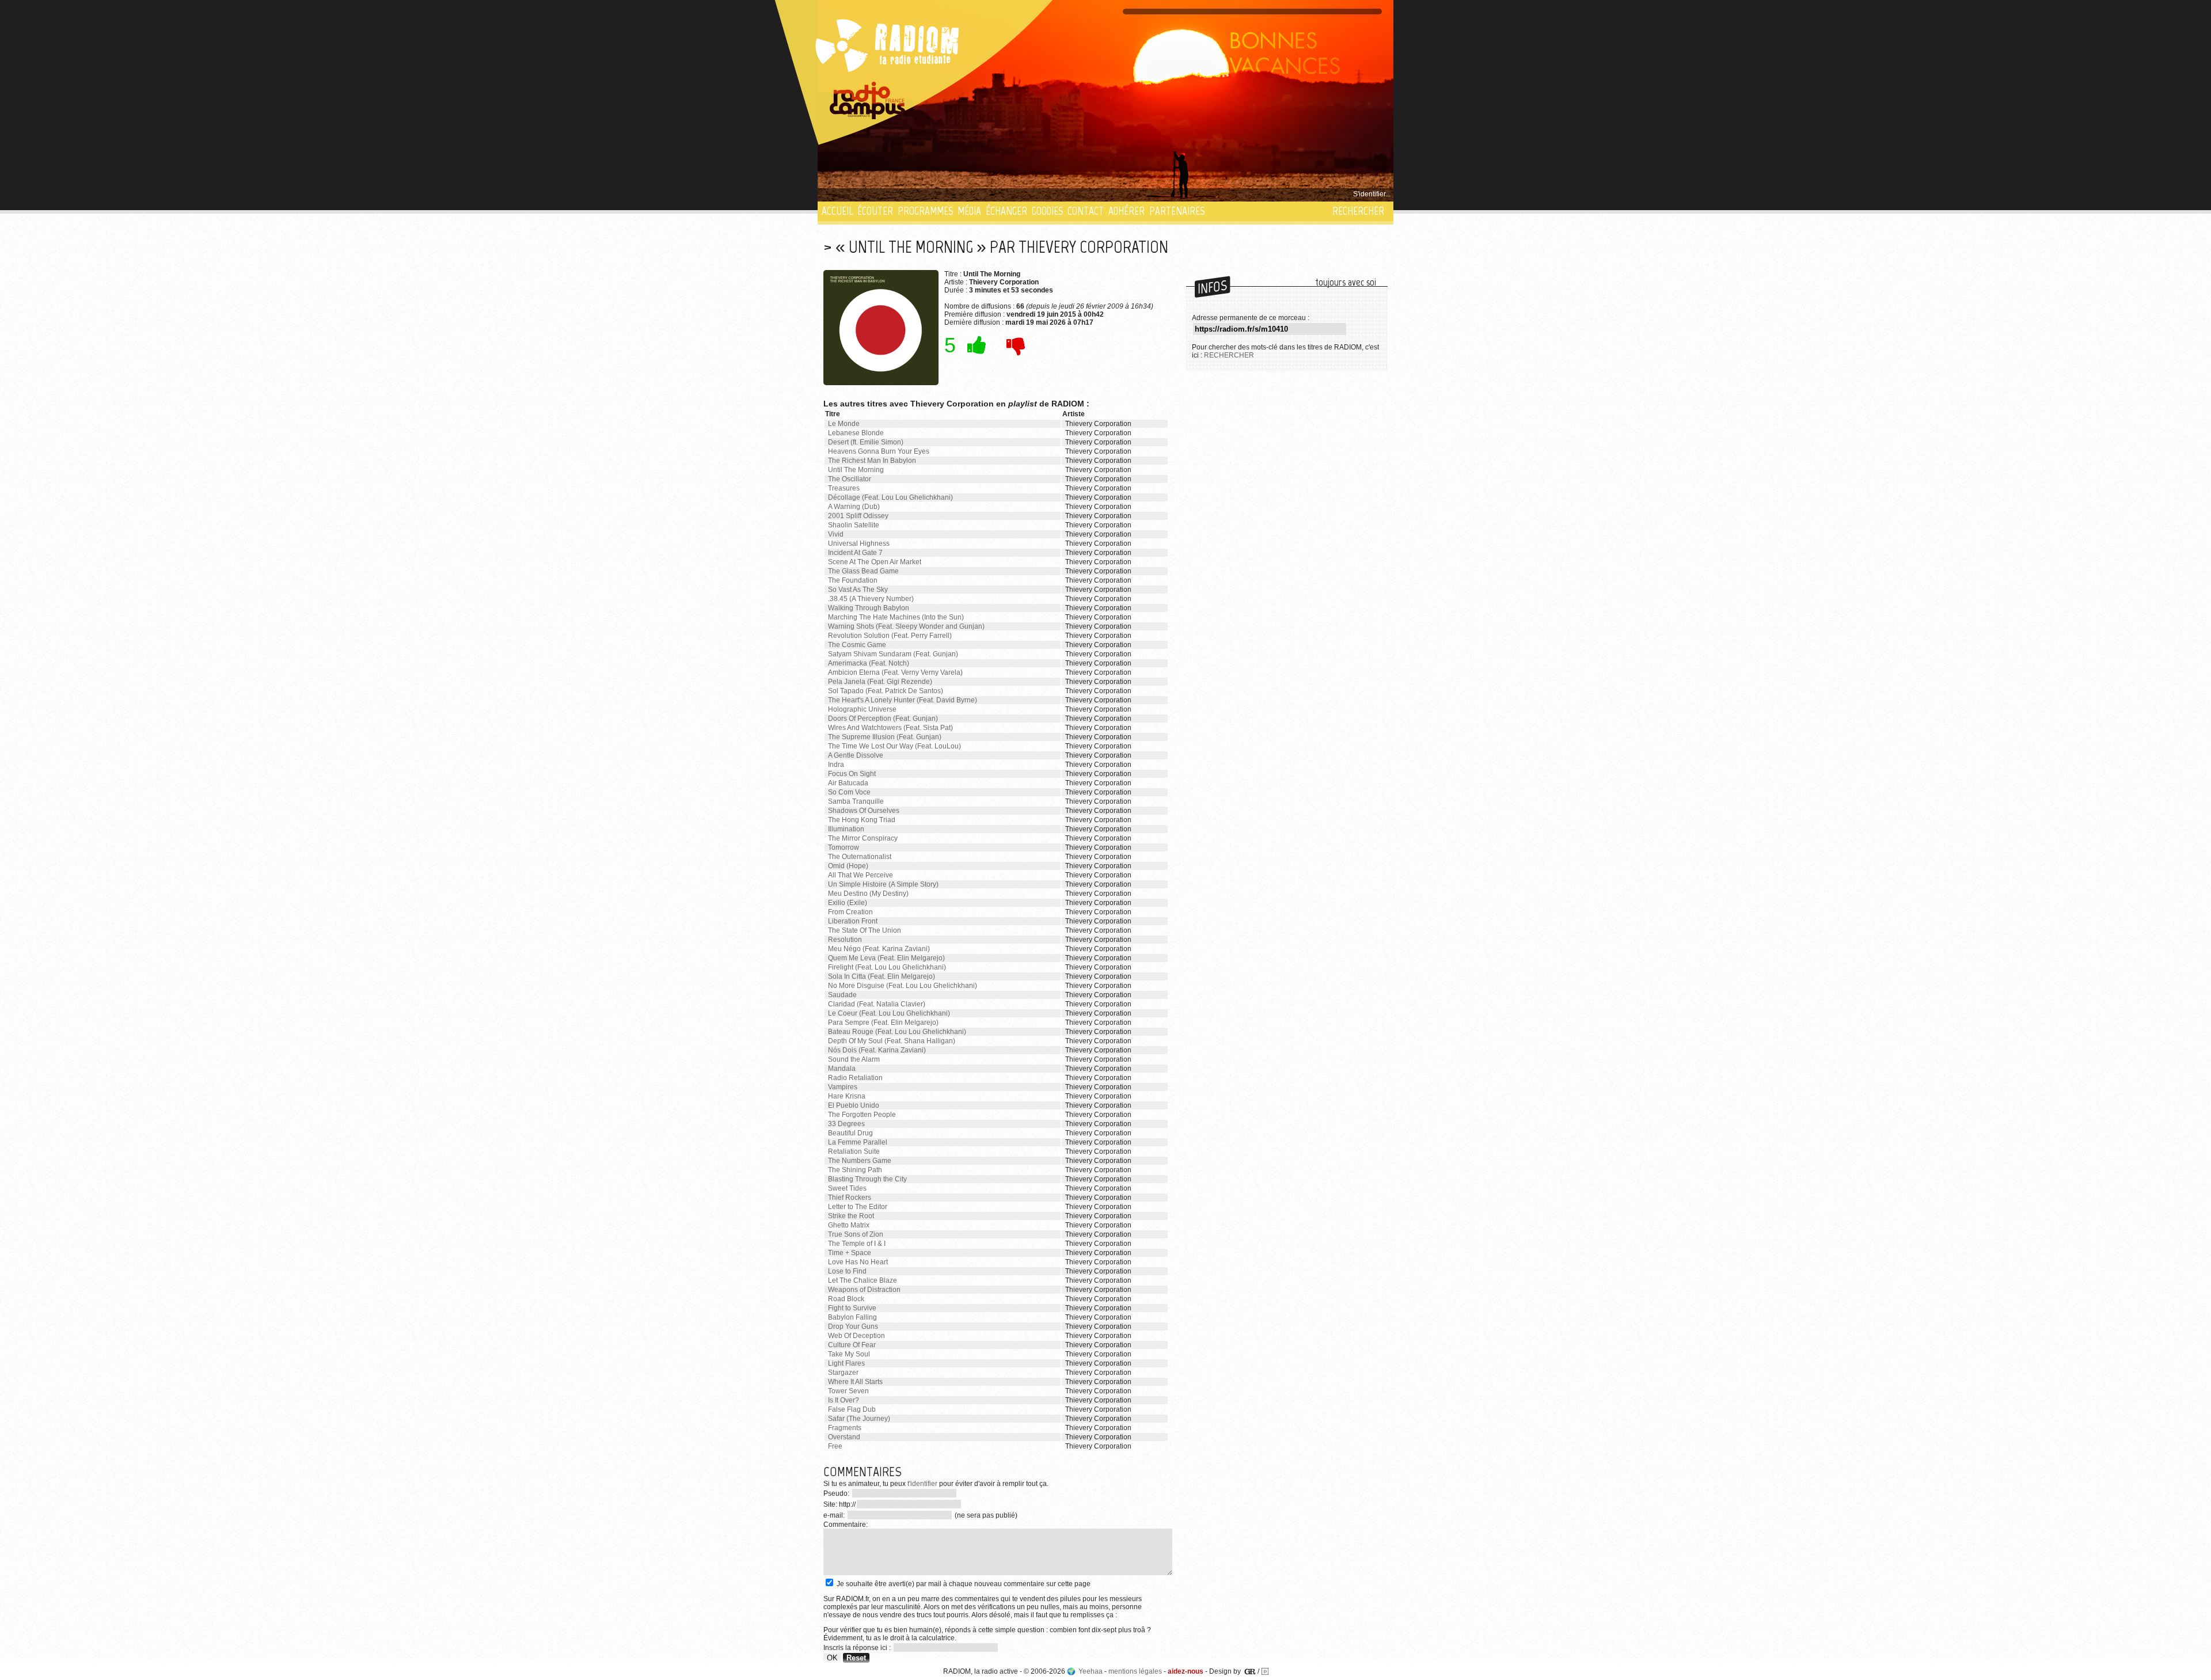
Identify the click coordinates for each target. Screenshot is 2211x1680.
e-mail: (835, 1515)
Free (835, 1446)
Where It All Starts (855, 1382)
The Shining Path (855, 1170)
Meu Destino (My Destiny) (868, 894)
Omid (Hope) (848, 866)
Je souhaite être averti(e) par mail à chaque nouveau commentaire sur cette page (963, 1584)
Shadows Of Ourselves (864, 811)
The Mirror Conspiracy (863, 838)
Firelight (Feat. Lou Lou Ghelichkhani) (887, 967)
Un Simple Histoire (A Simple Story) (883, 884)
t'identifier (922, 1484)
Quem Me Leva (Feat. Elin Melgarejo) (886, 958)
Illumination (846, 829)
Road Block (846, 1299)
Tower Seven (848, 1391)
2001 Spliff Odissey (858, 516)
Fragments (845, 1428)
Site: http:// (839, 1504)
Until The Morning (856, 470)
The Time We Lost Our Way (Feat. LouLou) (894, 746)
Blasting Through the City (867, 1179)
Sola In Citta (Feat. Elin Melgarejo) (882, 976)
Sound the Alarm (854, 1059)
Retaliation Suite (854, 1151)
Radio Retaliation (855, 1078)
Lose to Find (847, 1271)
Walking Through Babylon (869, 608)
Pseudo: (837, 1493)
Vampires (843, 1087)
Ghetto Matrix (849, 1225)
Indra (836, 765)
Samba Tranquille (856, 801)
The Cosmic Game (857, 645)
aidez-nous (1186, 1671)
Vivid (836, 534)
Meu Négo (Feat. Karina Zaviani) (879, 949)
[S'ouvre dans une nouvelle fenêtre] (868, 101)
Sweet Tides (847, 1188)
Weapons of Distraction (864, 1290)
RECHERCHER (1358, 211)
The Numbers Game (860, 1161)
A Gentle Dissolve (856, 755)
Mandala (842, 1069)
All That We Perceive (861, 875)
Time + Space (850, 1253)
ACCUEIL (837, 211)
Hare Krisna (847, 1096)
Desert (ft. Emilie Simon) (866, 442)
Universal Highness (859, 543)
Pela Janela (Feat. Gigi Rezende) (880, 682)
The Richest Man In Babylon (872, 461)
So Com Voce (849, 792)
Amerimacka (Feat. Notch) (869, 663)
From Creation (850, 912)
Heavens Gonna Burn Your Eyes (879, 451)
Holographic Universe (862, 709)
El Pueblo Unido (854, 1105)
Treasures (844, 488)
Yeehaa (1091, 1671)
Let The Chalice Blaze (863, 1280)
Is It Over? (844, 1400)
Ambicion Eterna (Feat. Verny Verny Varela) (895, 672)
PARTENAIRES (1177, 211)
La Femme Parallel (858, 1142)
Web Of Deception (856, 1336)
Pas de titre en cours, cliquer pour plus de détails (899, 194)
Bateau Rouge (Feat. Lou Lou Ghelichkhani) (897, 1032)
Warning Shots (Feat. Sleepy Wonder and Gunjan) (906, 626)
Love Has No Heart (858, 1262)
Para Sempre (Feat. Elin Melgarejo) (883, 1023)
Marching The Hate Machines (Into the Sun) (896, 617)
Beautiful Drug (850, 1133)
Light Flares (846, 1363)
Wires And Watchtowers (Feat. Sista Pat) (890, 728)
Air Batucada (848, 783)
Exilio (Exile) (848, 903)
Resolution (845, 940)
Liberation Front (853, 921)
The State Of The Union (865, 930)
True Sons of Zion (856, 1234)
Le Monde (844, 424)
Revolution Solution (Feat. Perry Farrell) (890, 636)
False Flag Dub (852, 1409)
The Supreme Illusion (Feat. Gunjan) (885, 737)
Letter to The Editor (858, 1207)
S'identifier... (1372, 194)
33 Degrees (846, 1124)
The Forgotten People (862, 1115)
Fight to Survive (852, 1308)
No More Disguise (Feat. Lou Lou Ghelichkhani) (903, 986)
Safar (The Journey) (859, 1419)
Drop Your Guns (853, 1326)
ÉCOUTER (875, 211)
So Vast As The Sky (858, 590)
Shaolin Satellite (854, 525)
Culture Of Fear (852, 1345)
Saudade (842, 995)
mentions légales (1135, 1671)
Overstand (844, 1437)
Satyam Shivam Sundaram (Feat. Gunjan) (893, 654)
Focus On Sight (852, 774)
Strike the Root (851, 1216)
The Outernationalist (860, 857)
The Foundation (853, 580)
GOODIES (1047, 211)
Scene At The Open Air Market (875, 562)
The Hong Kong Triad (862, 820)
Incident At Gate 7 (855, 553)
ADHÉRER (1127, 211)
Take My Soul (849, 1354)
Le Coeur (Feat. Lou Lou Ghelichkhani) (889, 1013)
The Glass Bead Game (863, 571)
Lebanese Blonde (856, 433)
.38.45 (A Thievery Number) (871, 599)
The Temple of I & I (857, 1244)
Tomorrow (844, 847)
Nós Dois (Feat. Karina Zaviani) (877, 1050)
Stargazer (843, 1373)
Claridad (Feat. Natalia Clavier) (877, 1004)
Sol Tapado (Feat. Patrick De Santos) (886, 691)
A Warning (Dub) (854, 507)
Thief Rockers (850, 1198)
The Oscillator (850, 479)
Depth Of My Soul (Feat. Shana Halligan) (892, 1041)
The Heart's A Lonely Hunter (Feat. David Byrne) (903, 700)
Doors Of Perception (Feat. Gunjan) (883, 719)
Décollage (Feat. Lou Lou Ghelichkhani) (890, 497)
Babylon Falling (852, 1317)
